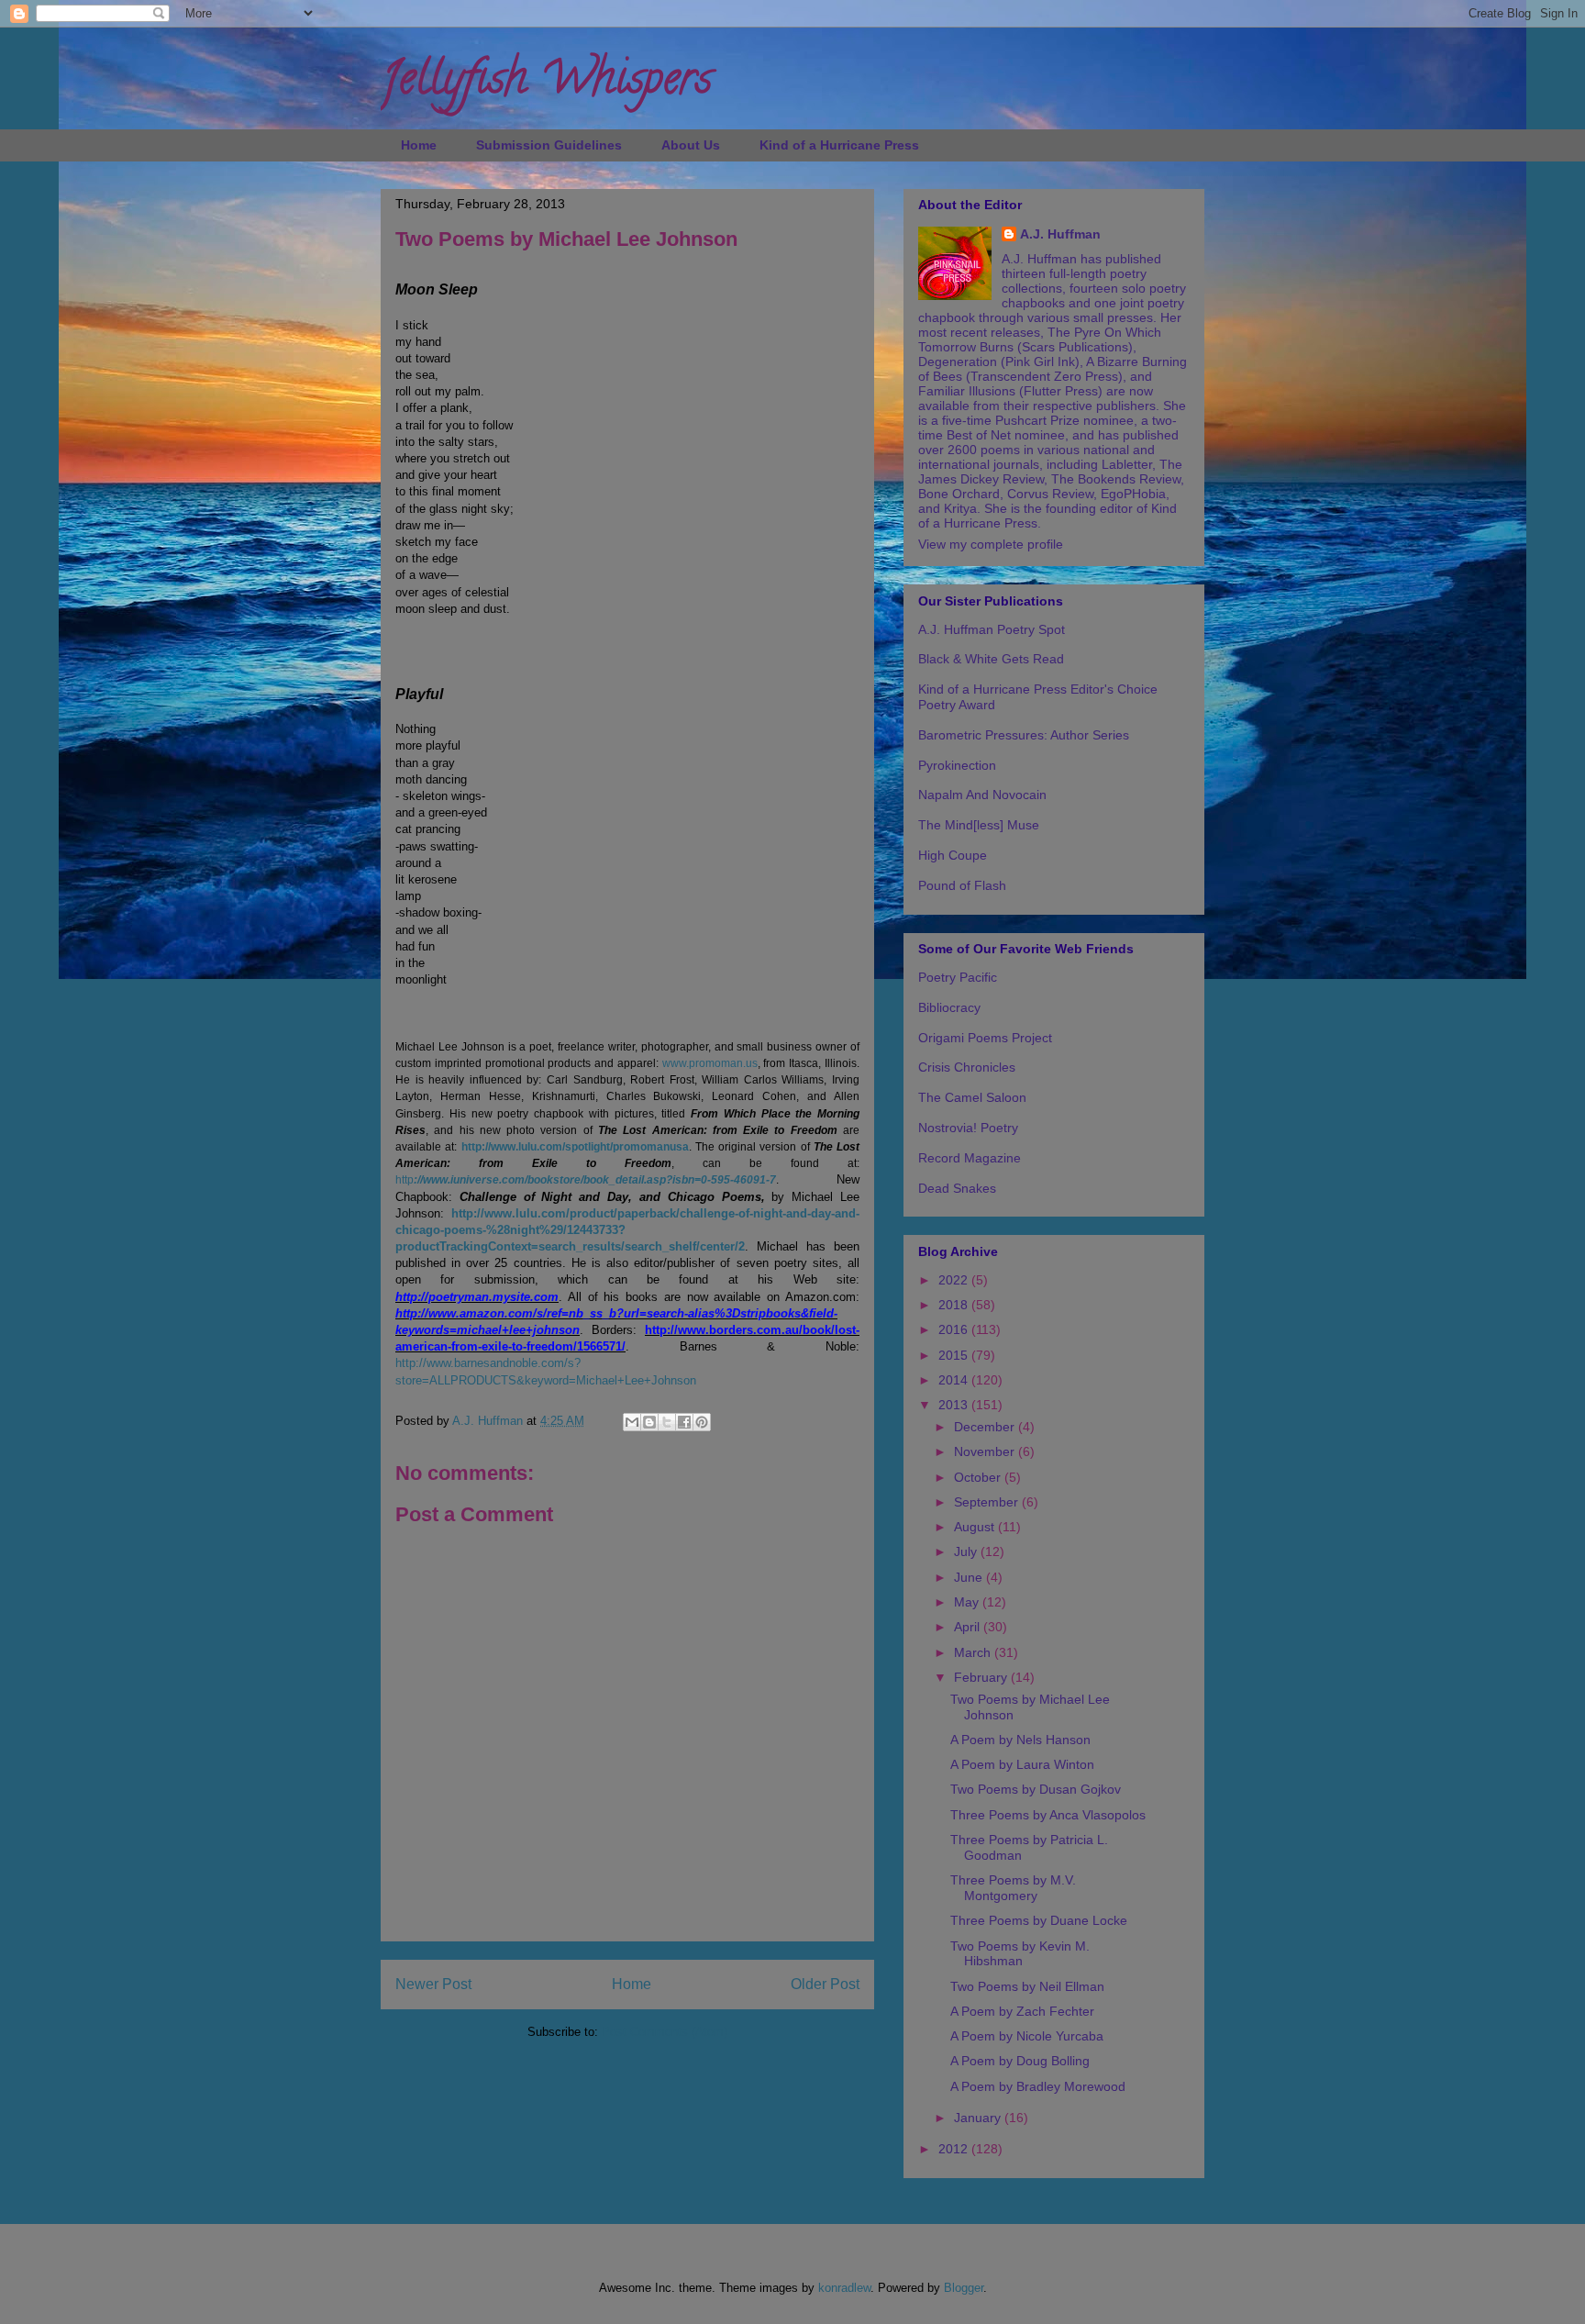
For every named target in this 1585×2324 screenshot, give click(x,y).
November (986, 1451)
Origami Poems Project (985, 1038)
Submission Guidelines (549, 145)
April (969, 1627)
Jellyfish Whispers (546, 83)
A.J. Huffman (1060, 234)
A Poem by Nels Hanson (1020, 1740)
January (979, 2118)
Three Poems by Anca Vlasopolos (1048, 1815)
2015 (955, 1355)
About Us (691, 145)
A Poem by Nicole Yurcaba (1027, 2036)
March (974, 1652)
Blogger (964, 2288)
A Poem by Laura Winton (1022, 1764)
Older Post (825, 1984)
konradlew (844, 2288)
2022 (955, 1280)
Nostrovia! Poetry (968, 1128)
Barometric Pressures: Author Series (1024, 735)
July (967, 1551)
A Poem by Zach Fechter (1022, 2011)
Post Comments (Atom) (665, 2032)
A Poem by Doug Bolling (1020, 2061)
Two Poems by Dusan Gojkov (1036, 1789)
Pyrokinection (957, 765)
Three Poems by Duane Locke (1039, 1920)
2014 (955, 1380)
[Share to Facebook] (684, 1422)
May (968, 1602)
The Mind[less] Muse (979, 825)
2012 (955, 2149)
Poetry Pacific (958, 977)
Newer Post (433, 1984)
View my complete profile (991, 544)
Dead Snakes (957, 1188)
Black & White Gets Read (991, 659)
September (988, 1502)
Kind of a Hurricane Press (839, 145)
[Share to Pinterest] (702, 1422)
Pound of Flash (962, 885)
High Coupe (953, 855)
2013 (955, 1405)
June (970, 1577)
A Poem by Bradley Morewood (1038, 2086)
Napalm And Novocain (982, 795)
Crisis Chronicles (967, 1067)
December (986, 1427)
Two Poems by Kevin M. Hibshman (1020, 1954)
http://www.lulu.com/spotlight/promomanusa (575, 1147)
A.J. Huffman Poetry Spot (992, 629)
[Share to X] (667, 1422)
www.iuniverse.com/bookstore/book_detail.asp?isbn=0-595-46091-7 (599, 1180)
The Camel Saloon (972, 1097)
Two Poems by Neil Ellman (1027, 1986)
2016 (955, 1329)
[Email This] (632, 1422)
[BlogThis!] (649, 1422)
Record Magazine (970, 1158)
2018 (955, 1305)
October (979, 1477)
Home (419, 145)
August (976, 1527)
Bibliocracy (949, 1007)
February (982, 1677)
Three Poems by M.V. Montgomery (1013, 1888)
